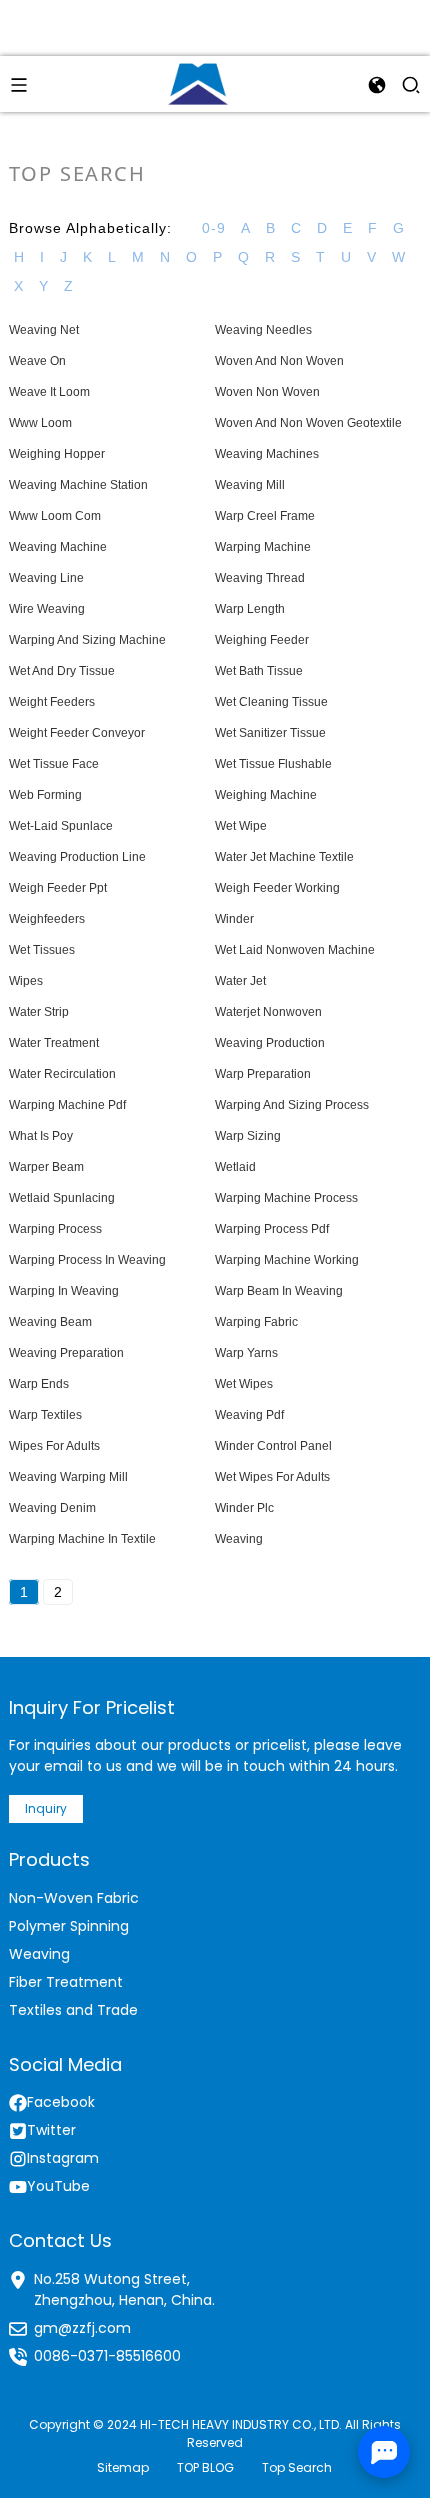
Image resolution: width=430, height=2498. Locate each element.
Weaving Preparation (66, 1353)
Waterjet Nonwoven (268, 1012)
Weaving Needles (263, 330)
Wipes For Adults (54, 1446)
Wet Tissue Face (54, 764)
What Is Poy (41, 1136)
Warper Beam (46, 1167)
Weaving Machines (267, 454)
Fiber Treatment (66, 1982)
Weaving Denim (52, 1508)
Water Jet (240, 981)
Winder (234, 919)
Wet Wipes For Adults (272, 1477)
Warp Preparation (263, 1074)
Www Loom (40, 423)
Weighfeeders (47, 919)
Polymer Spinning (69, 1926)
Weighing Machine (266, 795)
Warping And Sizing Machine (87, 640)
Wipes (26, 981)
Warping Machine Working (287, 1260)
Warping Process (55, 1229)
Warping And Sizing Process (292, 1105)
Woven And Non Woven (279, 361)
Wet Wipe (241, 826)
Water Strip (39, 1012)
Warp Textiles (45, 1415)
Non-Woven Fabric (74, 1898)
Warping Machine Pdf (67, 1105)
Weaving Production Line (77, 857)
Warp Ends (39, 1384)
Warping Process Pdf (272, 1229)
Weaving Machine (58, 547)
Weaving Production (270, 1043)
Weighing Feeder (262, 640)
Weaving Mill (250, 485)
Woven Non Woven (267, 392)
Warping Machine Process (286, 1198)
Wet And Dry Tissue (62, 671)
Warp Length (250, 609)
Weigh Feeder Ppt (58, 888)
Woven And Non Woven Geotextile (308, 423)
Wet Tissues (42, 950)
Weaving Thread (260, 578)
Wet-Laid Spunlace (61, 826)
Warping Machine (263, 547)
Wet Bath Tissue (259, 671)
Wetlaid (235, 1167)
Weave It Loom (49, 392)
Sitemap (123, 2467)
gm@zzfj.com (82, 2328)
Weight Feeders (52, 702)
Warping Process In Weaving (87, 1260)
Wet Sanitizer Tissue (270, 733)
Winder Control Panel (273, 1446)
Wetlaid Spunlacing (62, 1198)
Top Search (297, 2467)
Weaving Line (46, 578)
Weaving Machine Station (78, 485)
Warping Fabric (256, 1322)
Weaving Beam (50, 1322)
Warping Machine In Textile (82, 1539)
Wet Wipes (244, 1384)
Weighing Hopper (57, 454)
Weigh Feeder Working (277, 888)
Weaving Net (44, 330)
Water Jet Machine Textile (284, 857)
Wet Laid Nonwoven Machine (295, 950)
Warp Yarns (246, 1353)
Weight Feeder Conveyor (77, 733)
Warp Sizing (248, 1136)
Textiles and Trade (73, 2010)
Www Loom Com (55, 516)
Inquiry (46, 1808)
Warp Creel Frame (265, 516)
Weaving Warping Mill (68, 1477)
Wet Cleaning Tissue (271, 702)
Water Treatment (54, 1043)
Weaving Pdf (249, 1415)
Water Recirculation (62, 1074)
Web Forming (45, 795)
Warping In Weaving (64, 1291)
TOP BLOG (205, 2467)
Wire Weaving (47, 609)
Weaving (239, 1539)
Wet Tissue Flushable (273, 764)
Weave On (37, 361)
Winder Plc (244, 1508)
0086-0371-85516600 (107, 2356)
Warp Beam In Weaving (279, 1291)
